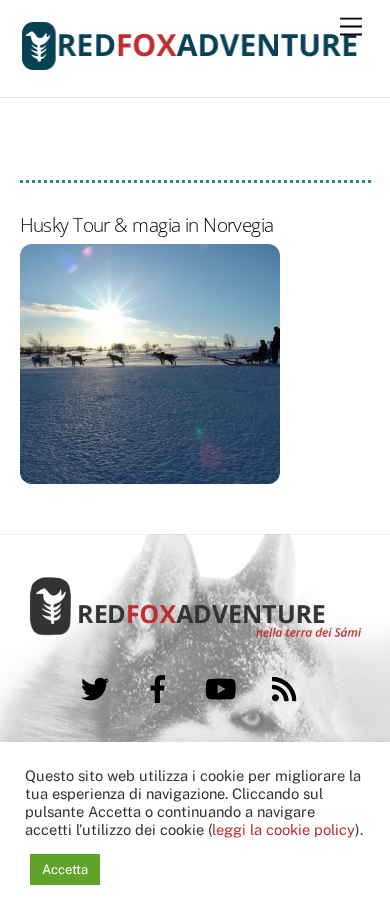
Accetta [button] (65, 869)
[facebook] (161, 686)
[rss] (287, 686)
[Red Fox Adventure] (190, 62)
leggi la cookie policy (283, 829)
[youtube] (224, 686)
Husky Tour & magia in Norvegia (147, 224)
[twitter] (98, 686)
